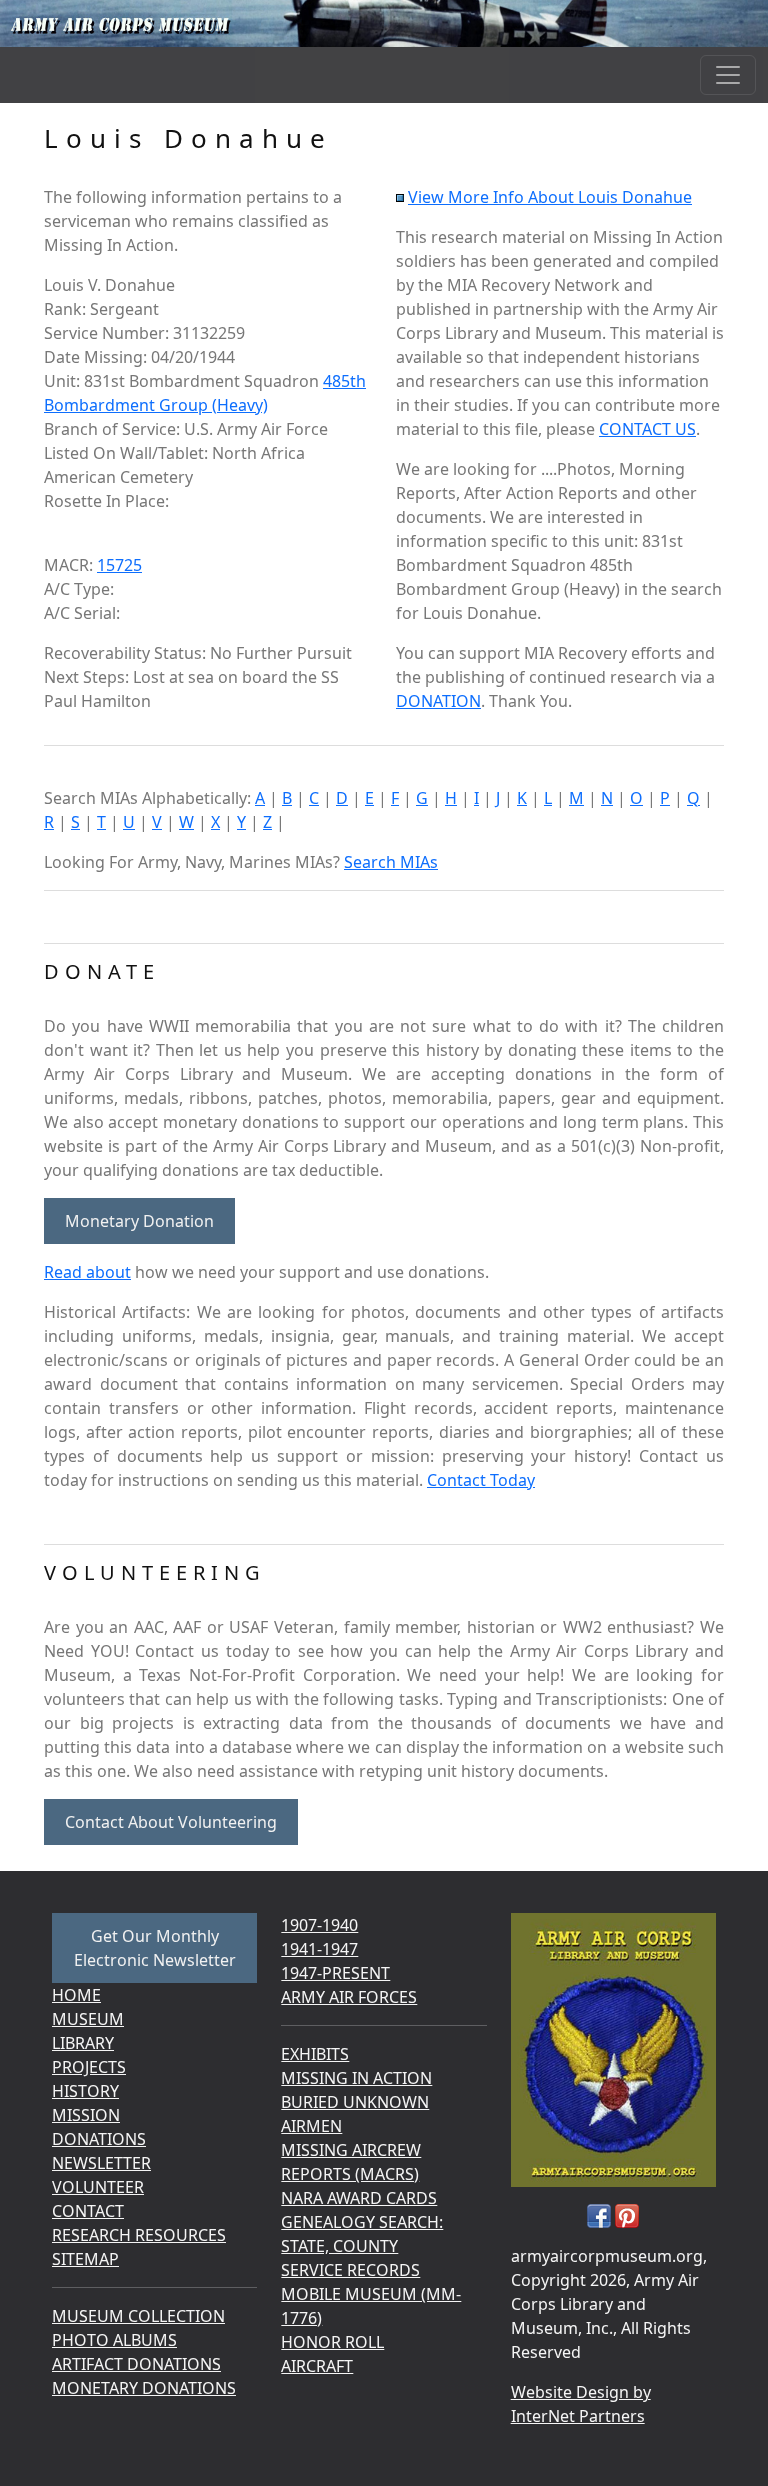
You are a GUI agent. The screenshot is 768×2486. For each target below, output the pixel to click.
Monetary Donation (139, 1221)
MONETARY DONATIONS (144, 2388)
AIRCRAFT (317, 2366)
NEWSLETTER (101, 2163)
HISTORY (85, 2091)
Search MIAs (391, 862)
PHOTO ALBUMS (114, 2340)
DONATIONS (99, 2139)
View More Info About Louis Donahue (550, 197)
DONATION (438, 701)
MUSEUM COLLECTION (138, 2316)
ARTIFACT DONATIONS (136, 2364)
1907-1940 (319, 1925)
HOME (76, 1995)
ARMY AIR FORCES (349, 1997)
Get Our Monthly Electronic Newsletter (155, 1948)
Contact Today (481, 1480)
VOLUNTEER (98, 2187)
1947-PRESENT (335, 1973)
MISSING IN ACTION (356, 2078)
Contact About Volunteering (171, 1822)
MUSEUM (88, 2019)
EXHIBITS (315, 2054)
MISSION (86, 2115)
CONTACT (88, 2211)
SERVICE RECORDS (350, 2270)
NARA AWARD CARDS (359, 2198)
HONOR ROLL (332, 2342)
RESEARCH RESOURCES (139, 2235)
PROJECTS (89, 2067)
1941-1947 (319, 1949)
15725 (119, 565)
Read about (87, 1272)
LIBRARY (83, 2043)
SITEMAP (85, 2259)
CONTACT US (647, 429)
